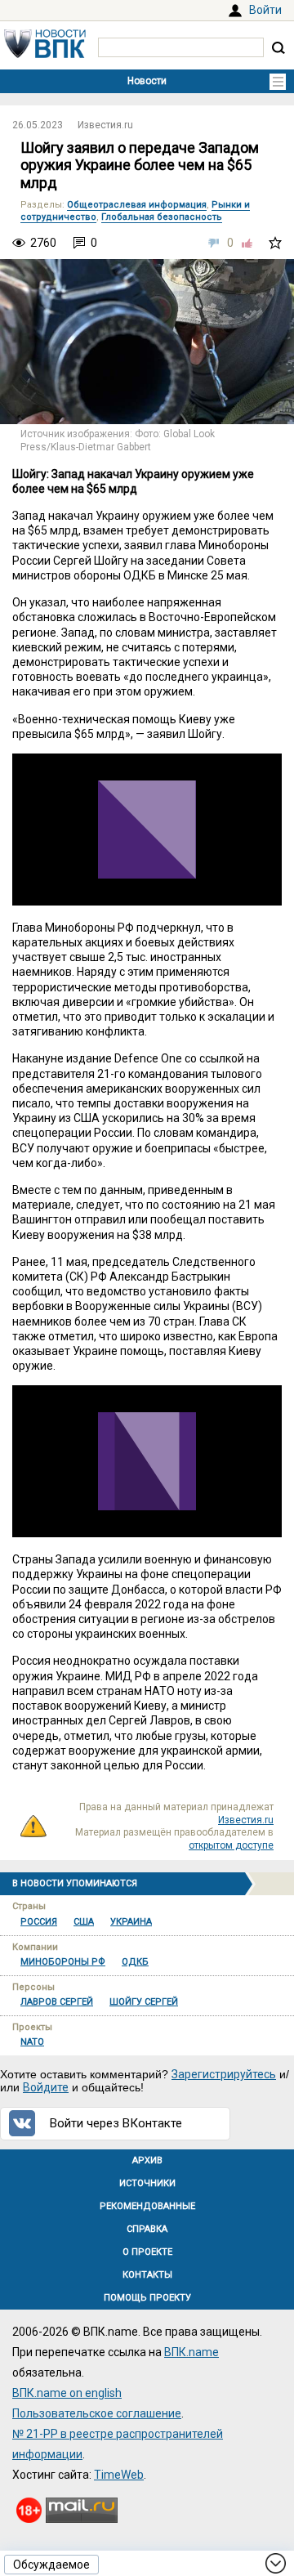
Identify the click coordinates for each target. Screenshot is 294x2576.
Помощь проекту (147, 2298)
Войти (265, 10)
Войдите (46, 2087)
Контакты (147, 2275)
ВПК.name (192, 2352)
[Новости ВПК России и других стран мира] (45, 54)
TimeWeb (119, 2475)
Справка (147, 2229)
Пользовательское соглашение (97, 2413)
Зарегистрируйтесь (224, 2074)
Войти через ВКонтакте (116, 2123)
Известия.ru (105, 125)
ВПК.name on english (67, 2393)
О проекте (147, 2252)
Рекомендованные (147, 2206)
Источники (147, 2183)
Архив (147, 2160)
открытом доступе (231, 1845)
